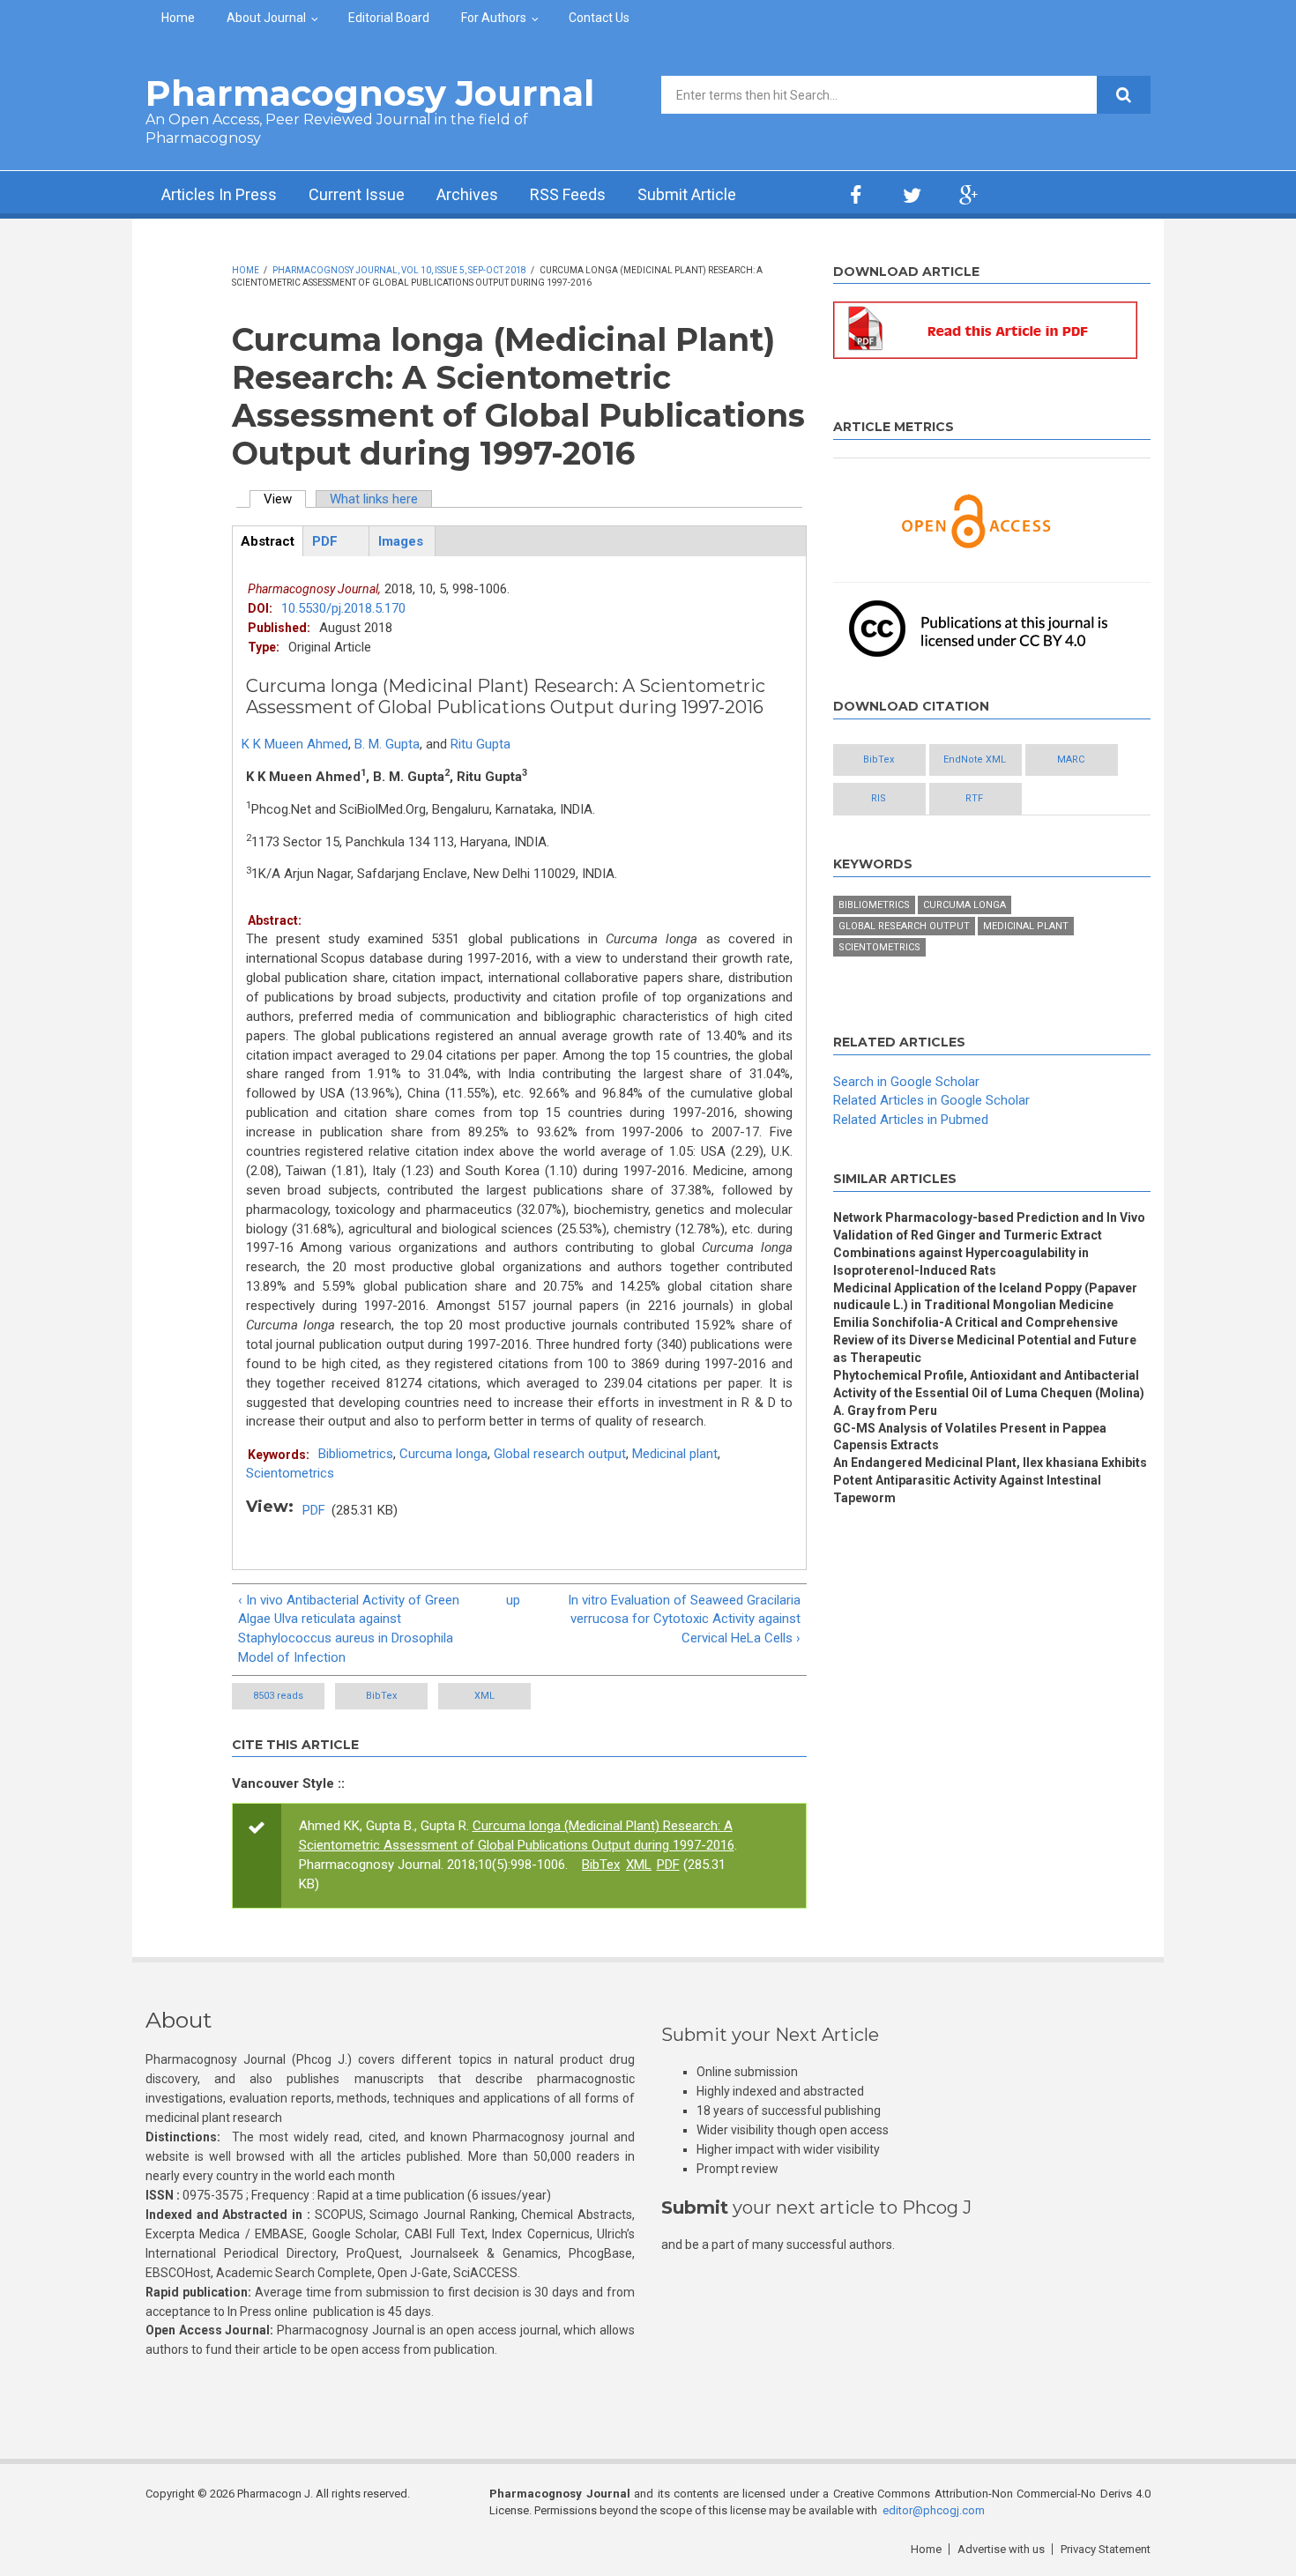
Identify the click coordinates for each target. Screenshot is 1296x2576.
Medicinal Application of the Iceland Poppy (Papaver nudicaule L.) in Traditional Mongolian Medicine (985, 1297)
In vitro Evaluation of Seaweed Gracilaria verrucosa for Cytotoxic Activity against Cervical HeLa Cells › (684, 1619)
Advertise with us (1001, 2549)
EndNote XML (975, 759)
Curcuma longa (443, 1454)
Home (178, 18)
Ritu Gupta (480, 744)
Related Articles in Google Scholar (931, 1100)
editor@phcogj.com (934, 2510)
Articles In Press (219, 194)
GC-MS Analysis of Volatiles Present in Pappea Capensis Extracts (970, 1437)
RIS (879, 798)
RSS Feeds (568, 194)
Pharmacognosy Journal (370, 93)
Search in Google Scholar (906, 1082)
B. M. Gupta (387, 744)
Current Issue (357, 194)
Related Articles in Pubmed (911, 1120)
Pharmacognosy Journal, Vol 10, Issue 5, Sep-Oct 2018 (399, 270)
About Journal (266, 18)
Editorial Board (389, 18)
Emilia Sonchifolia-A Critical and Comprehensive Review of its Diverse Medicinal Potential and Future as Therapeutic (985, 1340)
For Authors (494, 18)
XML (484, 1696)
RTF (974, 798)
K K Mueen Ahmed (295, 744)
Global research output (560, 1454)
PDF (314, 1510)
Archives (467, 194)
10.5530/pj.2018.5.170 (343, 608)
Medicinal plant (675, 1454)
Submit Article (687, 194)
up (513, 1600)
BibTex (381, 1696)
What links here (374, 499)
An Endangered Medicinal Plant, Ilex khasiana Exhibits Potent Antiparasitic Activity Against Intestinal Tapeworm (990, 1480)
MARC (1071, 759)
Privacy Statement (1106, 2549)
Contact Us (599, 18)
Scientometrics (290, 1473)
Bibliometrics (356, 1454)
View (285, 499)
